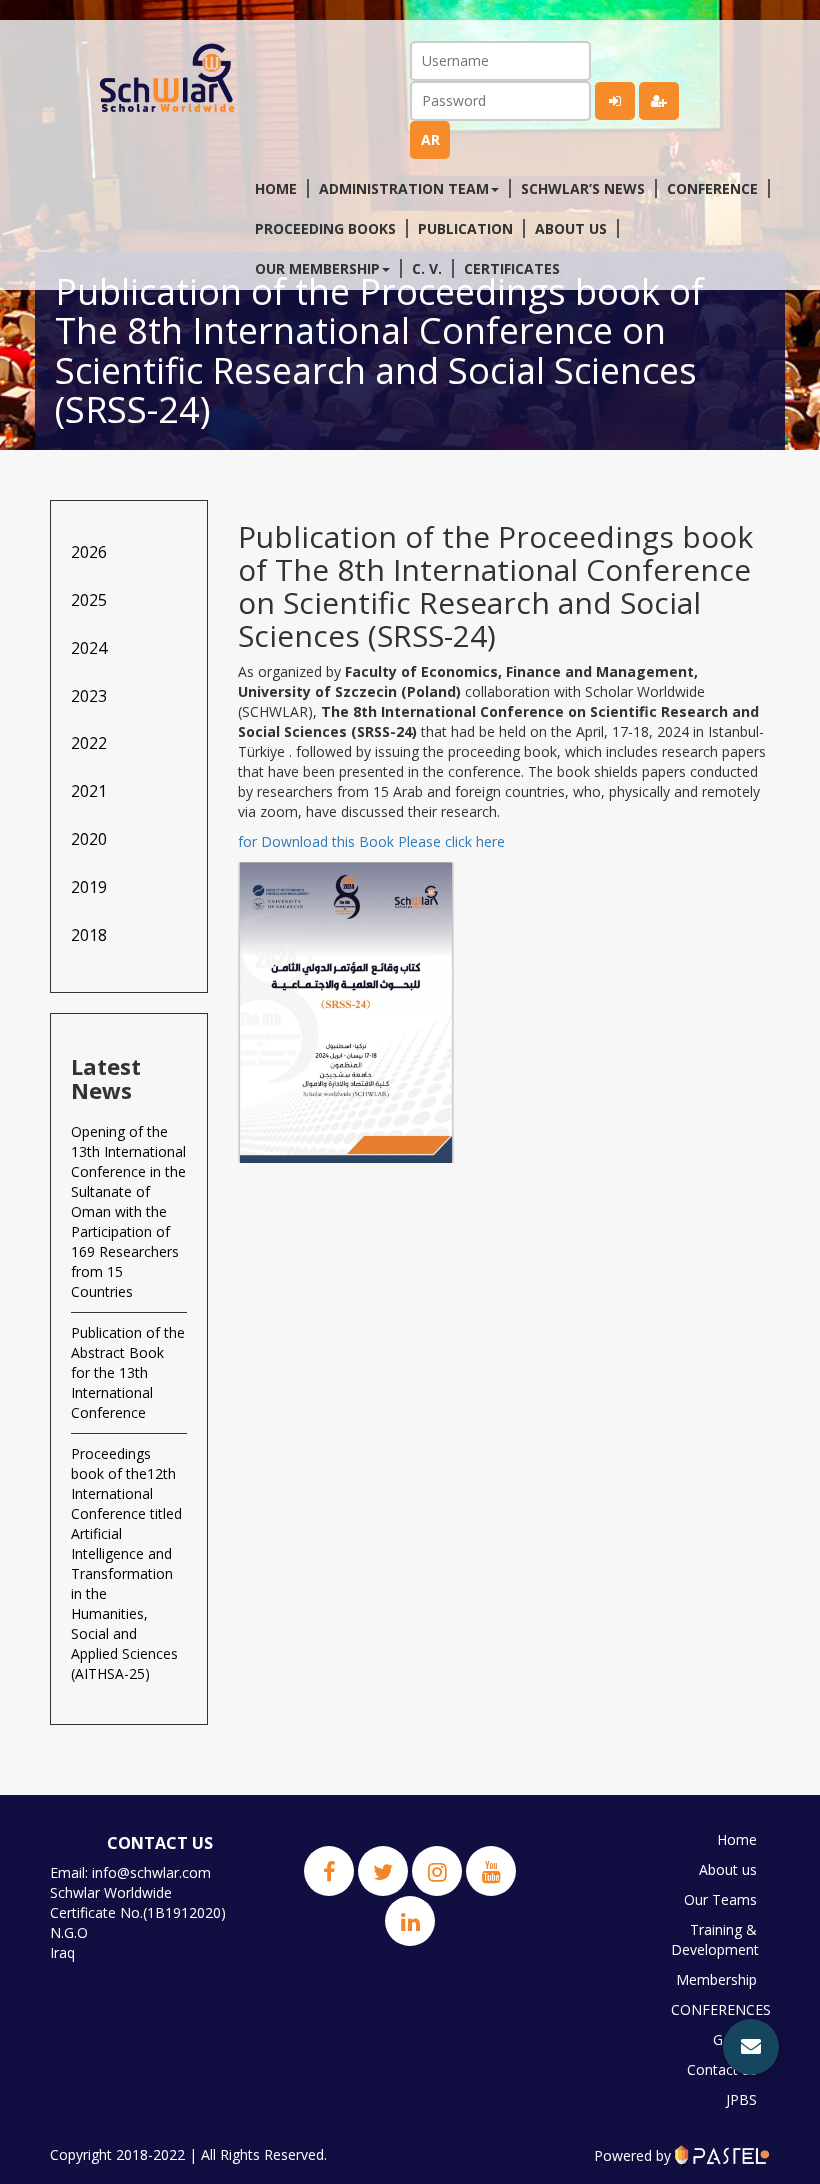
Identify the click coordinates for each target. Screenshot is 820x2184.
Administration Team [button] (404, 188)
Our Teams (720, 1899)
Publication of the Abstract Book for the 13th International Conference (128, 1372)
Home (276, 188)
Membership (716, 1979)
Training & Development (715, 1939)
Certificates (512, 268)
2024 (89, 648)
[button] (751, 2047)
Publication (465, 228)
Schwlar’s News (583, 188)
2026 (89, 552)
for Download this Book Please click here (371, 841)
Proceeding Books (325, 228)
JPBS (741, 2099)
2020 (89, 839)
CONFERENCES (719, 2009)
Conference (712, 188)
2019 (89, 887)
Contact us (722, 2069)
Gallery (735, 2039)
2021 (89, 791)
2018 (89, 935)
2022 (89, 743)
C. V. (427, 268)
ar (430, 139)
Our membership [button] (317, 268)
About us (571, 228)
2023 (89, 696)
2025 (89, 600)
